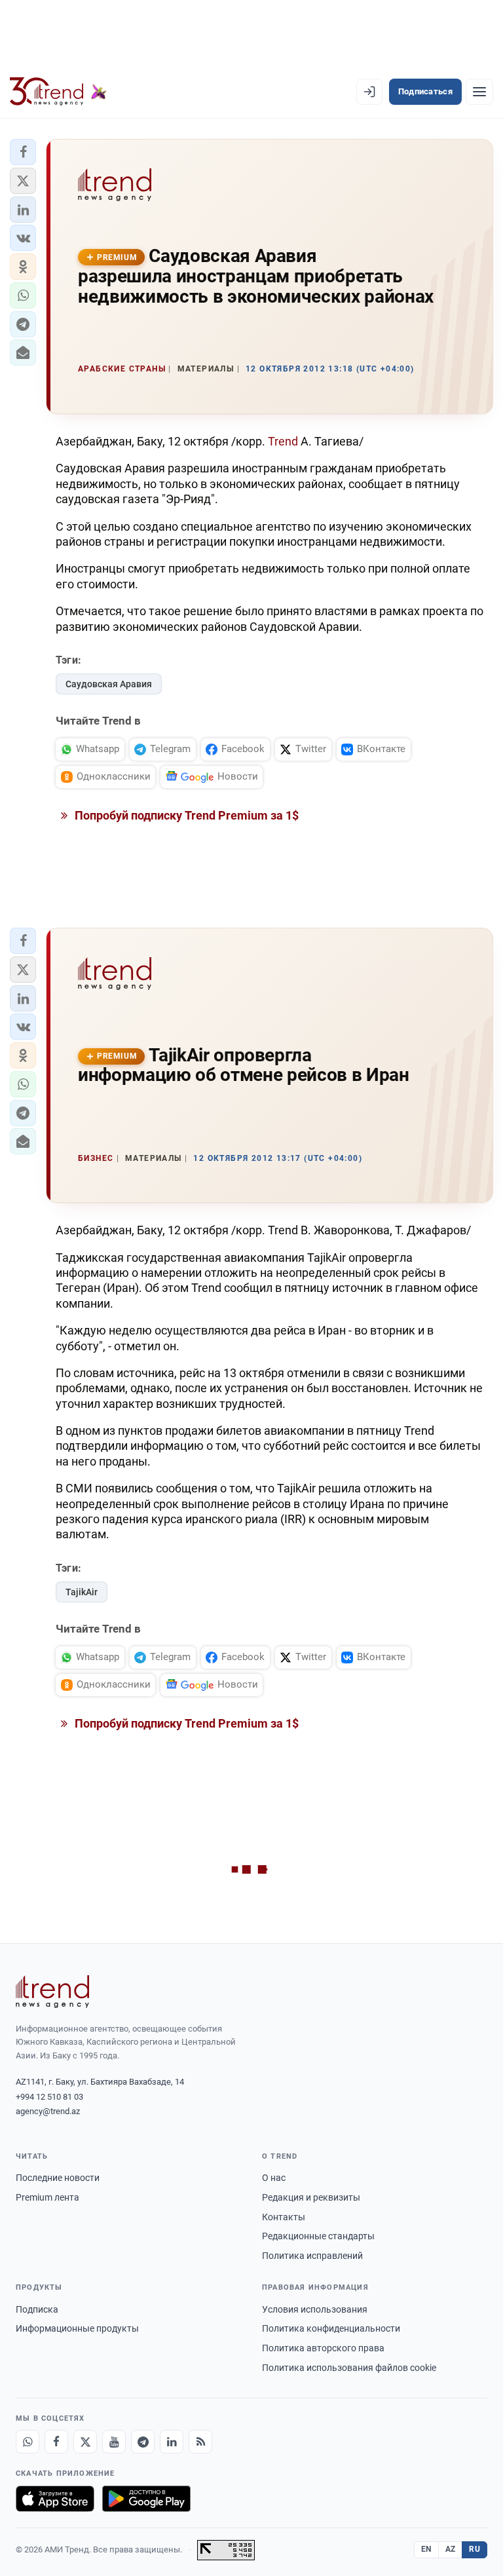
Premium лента (47, 2197)
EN (426, 2549)
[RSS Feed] (200, 2442)
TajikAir (82, 1592)
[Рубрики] (479, 92)
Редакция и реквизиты (311, 2197)
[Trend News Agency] (52, 1992)
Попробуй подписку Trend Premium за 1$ (185, 815)
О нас (274, 2178)
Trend (283, 441)
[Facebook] (56, 2442)
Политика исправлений (312, 2256)
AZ (451, 2549)
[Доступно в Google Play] (146, 2499)
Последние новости (58, 2178)
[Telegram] (143, 2442)
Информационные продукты (77, 2328)
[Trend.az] (58, 92)
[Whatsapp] (28, 2442)
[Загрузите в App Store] (55, 2499)
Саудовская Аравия (109, 684)
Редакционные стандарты (318, 2236)
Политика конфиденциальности (331, 2328)
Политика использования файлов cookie (349, 2368)
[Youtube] (114, 2442)
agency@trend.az (48, 2111)
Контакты (284, 2217)
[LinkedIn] (172, 2442)
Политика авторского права (323, 2348)
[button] (23, 152)
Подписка (37, 2309)
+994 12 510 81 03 (49, 2097)
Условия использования (315, 2309)
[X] (85, 2442)
